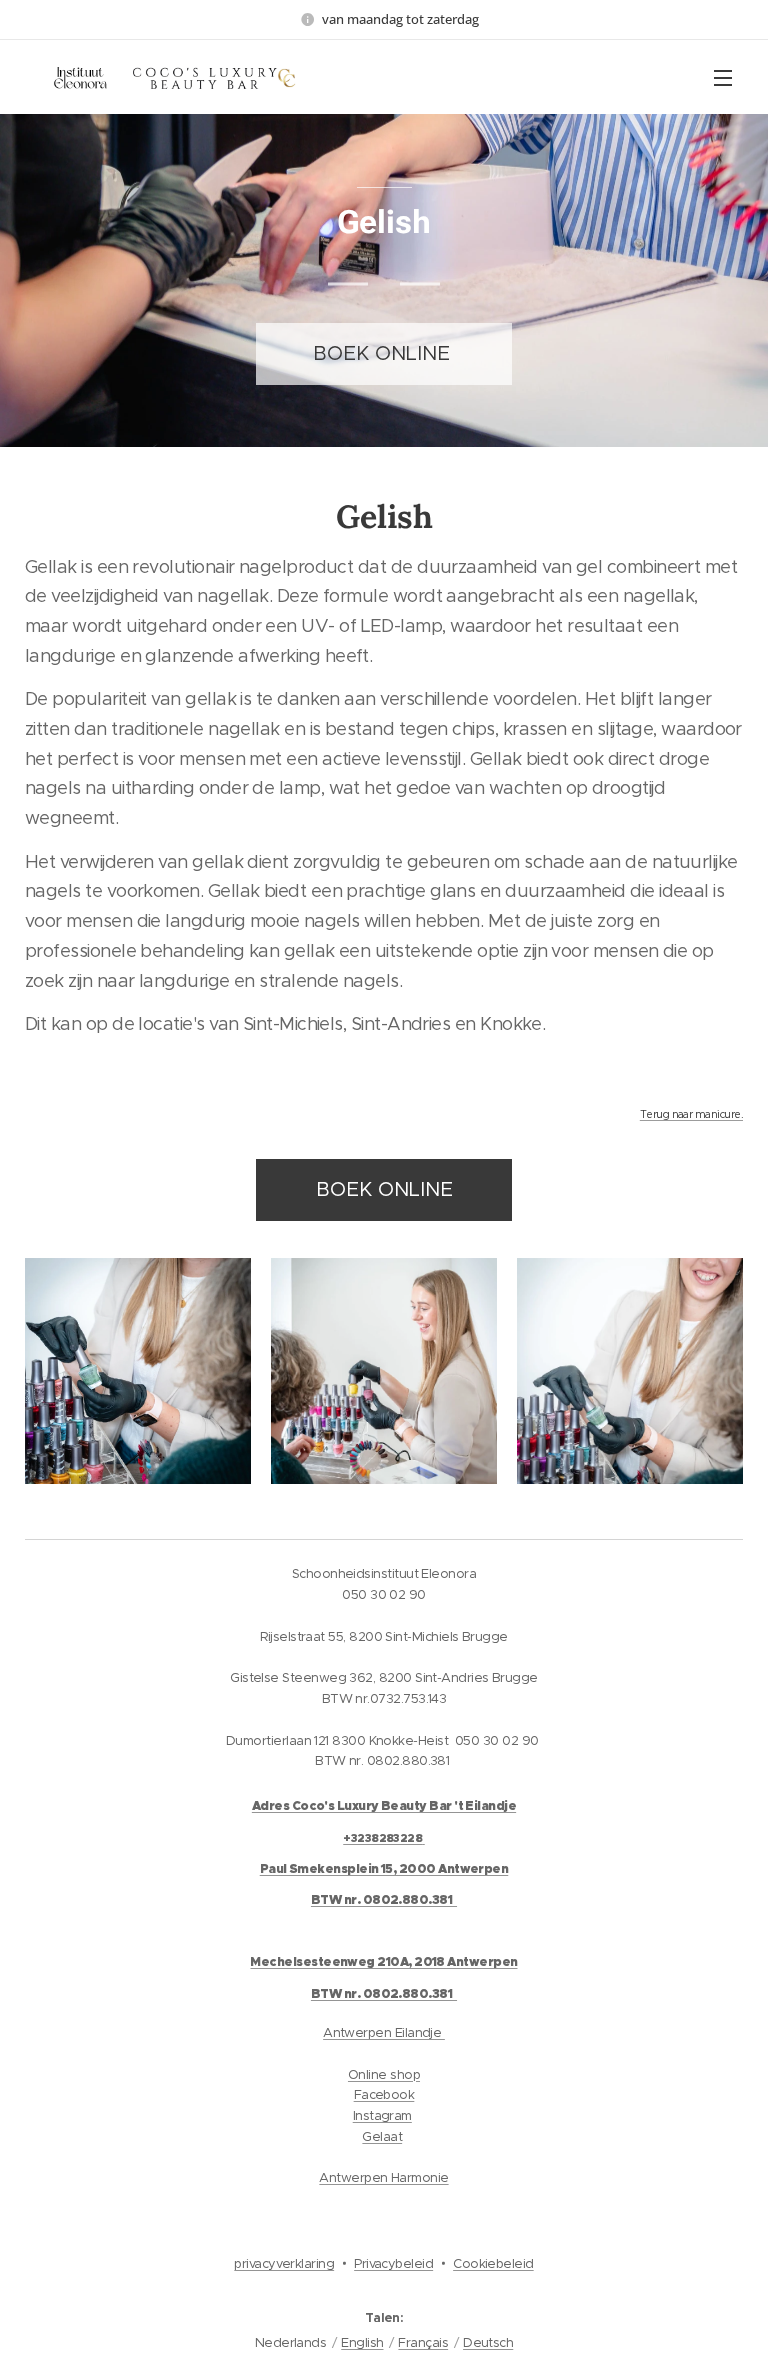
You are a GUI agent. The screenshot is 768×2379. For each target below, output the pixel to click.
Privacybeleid (393, 2263)
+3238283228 (382, 1838)
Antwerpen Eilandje (384, 2032)
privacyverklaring (284, 2263)
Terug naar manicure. (691, 1114)
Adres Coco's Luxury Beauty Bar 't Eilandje (384, 1806)
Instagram (382, 2115)
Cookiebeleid (493, 2263)
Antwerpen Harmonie (383, 2177)
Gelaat (382, 2136)
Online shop (384, 2074)
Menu (723, 77)
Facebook (384, 2094)
